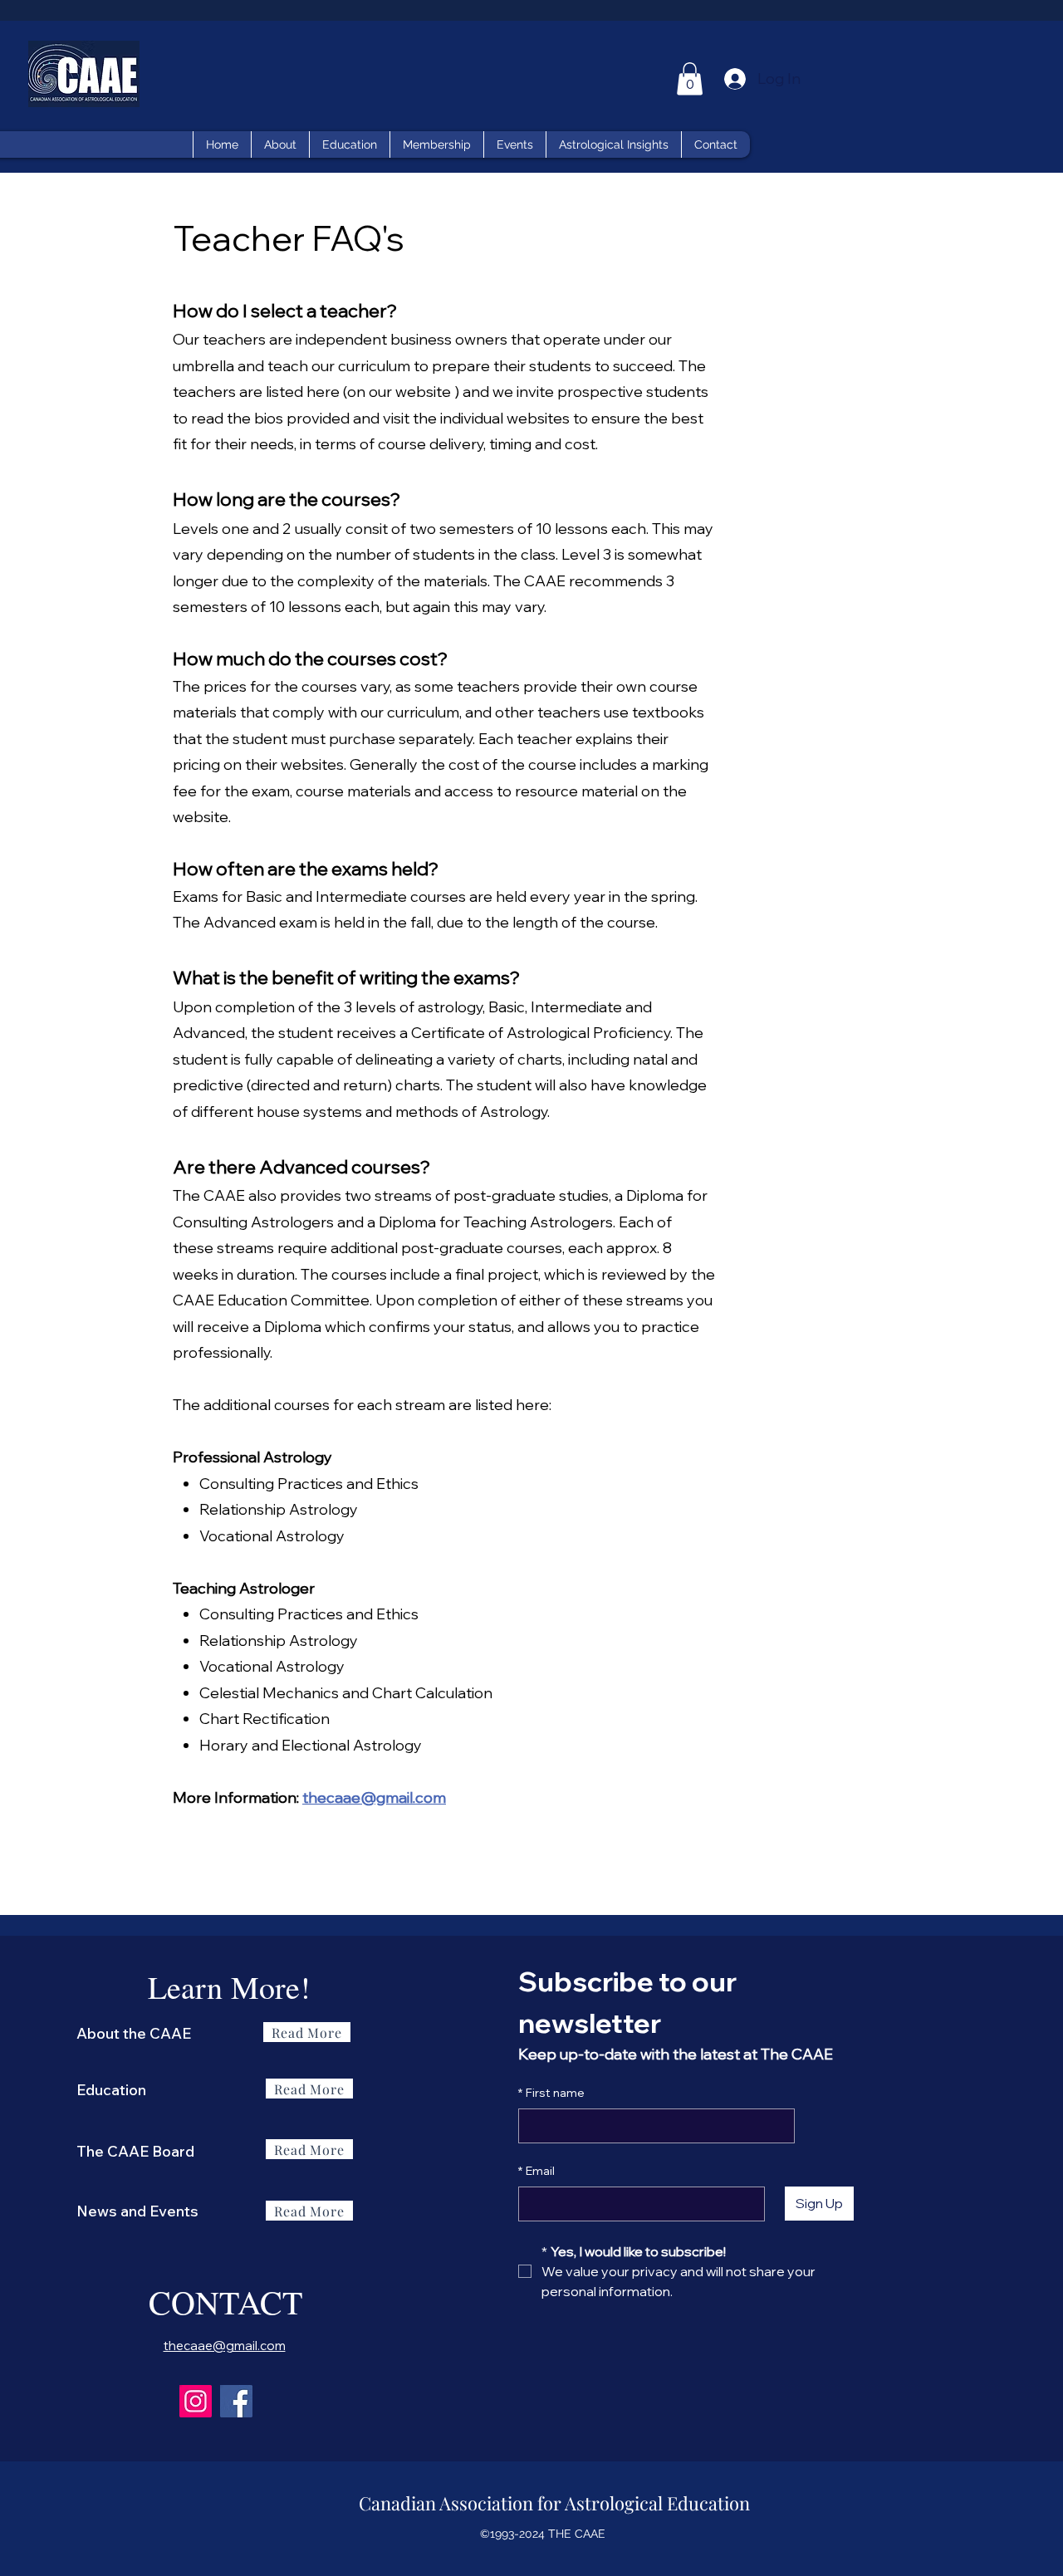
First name (551, 2093)
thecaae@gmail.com (374, 1797)
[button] (690, 78)
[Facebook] (236, 2401)
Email (536, 2171)
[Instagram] (196, 2401)
